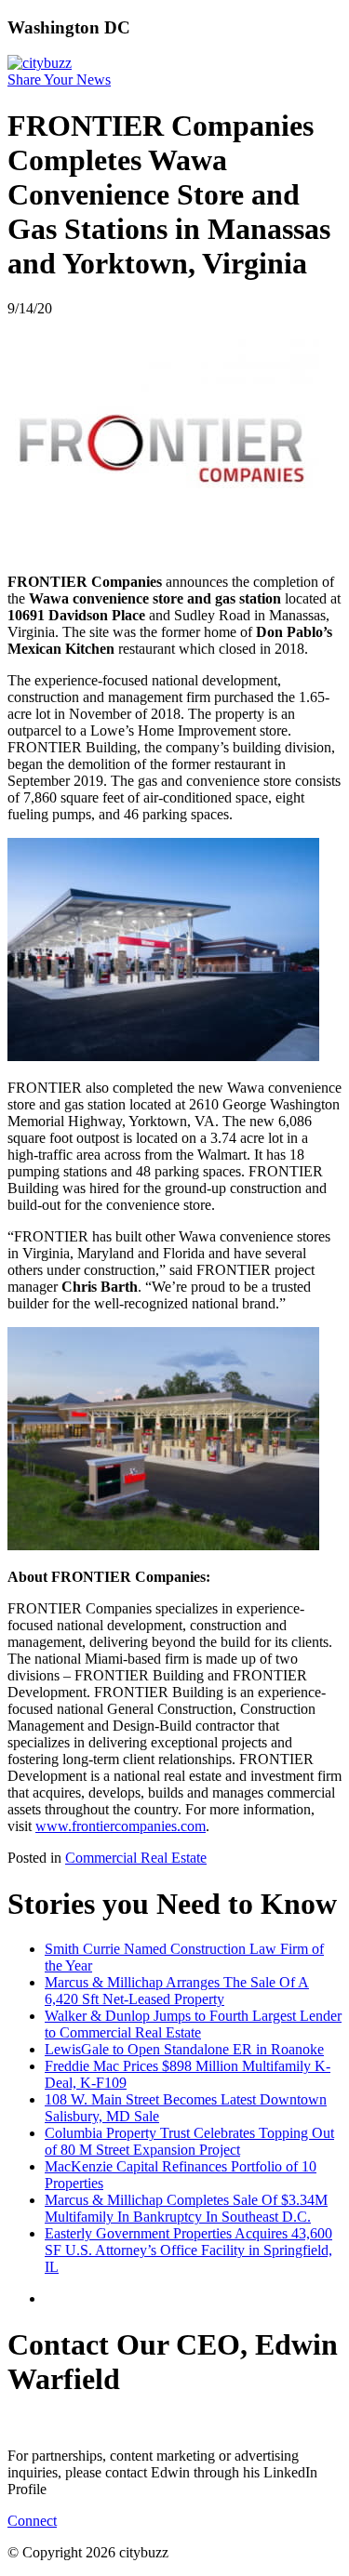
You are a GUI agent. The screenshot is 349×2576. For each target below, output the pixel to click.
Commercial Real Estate (136, 1858)
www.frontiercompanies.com (121, 1826)
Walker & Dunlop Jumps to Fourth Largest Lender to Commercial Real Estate (193, 2024)
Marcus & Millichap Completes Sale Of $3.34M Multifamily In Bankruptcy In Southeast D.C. (186, 2208)
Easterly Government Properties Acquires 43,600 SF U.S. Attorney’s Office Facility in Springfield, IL (188, 2250)
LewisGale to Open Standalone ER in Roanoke (184, 2049)
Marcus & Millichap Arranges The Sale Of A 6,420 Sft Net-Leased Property (177, 1991)
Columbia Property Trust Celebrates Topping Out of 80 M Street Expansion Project (189, 2141)
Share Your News (59, 80)
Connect (32, 2521)
